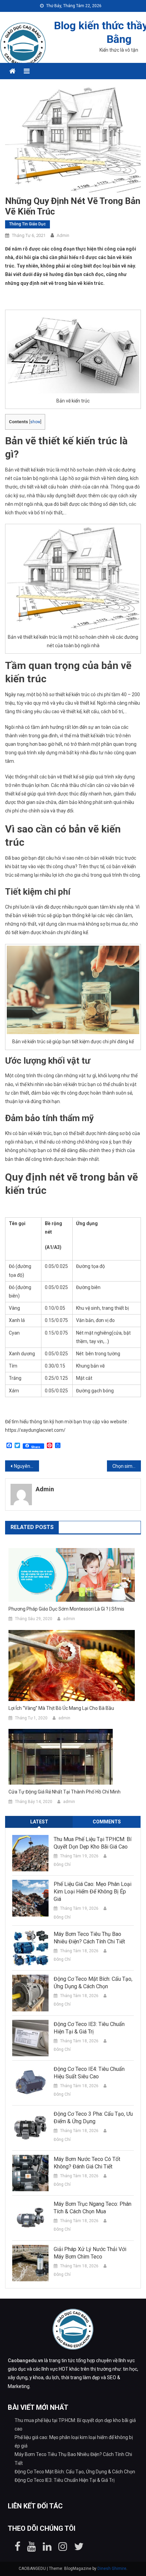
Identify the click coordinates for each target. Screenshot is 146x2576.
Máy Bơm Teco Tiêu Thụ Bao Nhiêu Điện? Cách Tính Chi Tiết (89, 1938)
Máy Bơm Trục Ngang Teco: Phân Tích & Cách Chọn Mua (93, 2208)
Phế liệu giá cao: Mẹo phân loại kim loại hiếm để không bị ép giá (93, 1892)
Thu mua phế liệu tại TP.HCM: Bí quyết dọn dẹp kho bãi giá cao (93, 1843)
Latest (39, 1822)
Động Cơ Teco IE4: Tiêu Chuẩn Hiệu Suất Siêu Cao (89, 2073)
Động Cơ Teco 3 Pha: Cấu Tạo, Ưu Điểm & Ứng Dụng (93, 2118)
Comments (107, 1822)
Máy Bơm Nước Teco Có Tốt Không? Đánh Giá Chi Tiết (87, 2163)
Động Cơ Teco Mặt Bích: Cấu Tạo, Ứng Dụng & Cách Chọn (93, 1983)
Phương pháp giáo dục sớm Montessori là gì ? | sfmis (66, 1609)
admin (63, 235)
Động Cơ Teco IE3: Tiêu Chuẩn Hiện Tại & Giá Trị (89, 2028)
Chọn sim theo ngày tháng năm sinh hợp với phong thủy (127, 1466)
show (35, 422)
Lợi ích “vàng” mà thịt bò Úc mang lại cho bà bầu (61, 1708)
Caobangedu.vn (25, 2360)
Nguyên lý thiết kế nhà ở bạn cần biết (26, 1466)
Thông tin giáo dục (28, 224)
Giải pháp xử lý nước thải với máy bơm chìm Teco (90, 2253)
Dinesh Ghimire (112, 2569)
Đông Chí (62, 1865)
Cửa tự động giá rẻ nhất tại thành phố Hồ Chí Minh (65, 1792)
